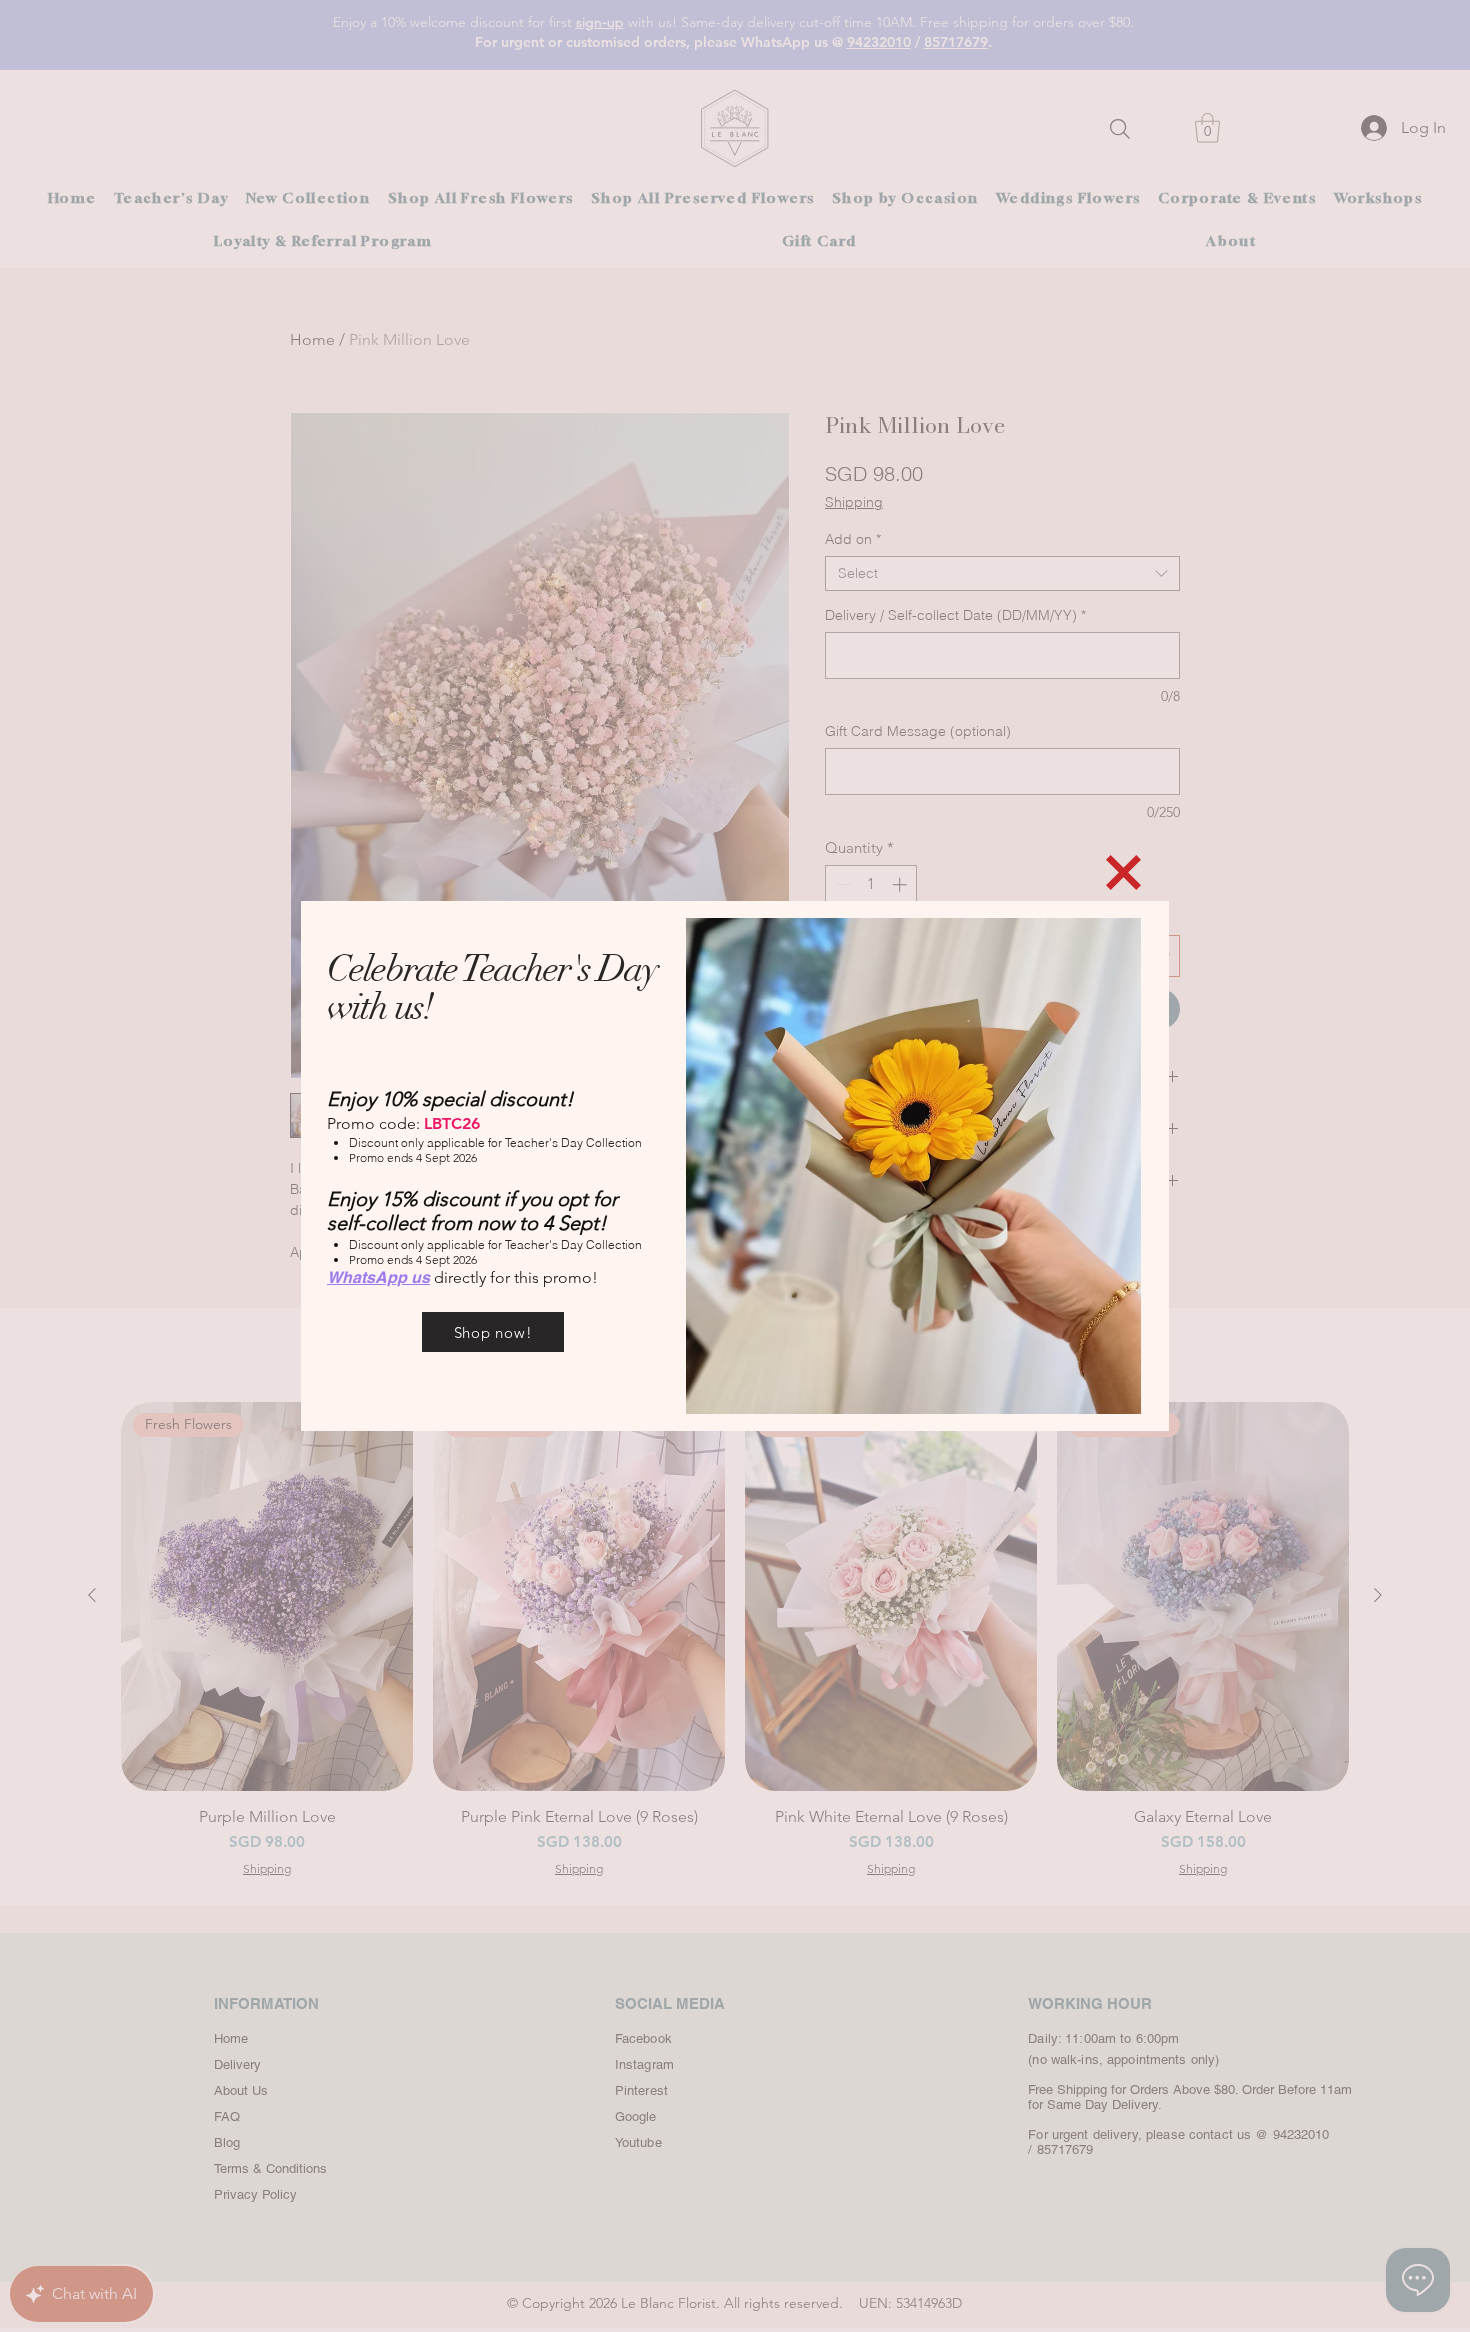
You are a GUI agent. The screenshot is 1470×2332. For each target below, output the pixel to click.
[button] (1123, 872)
